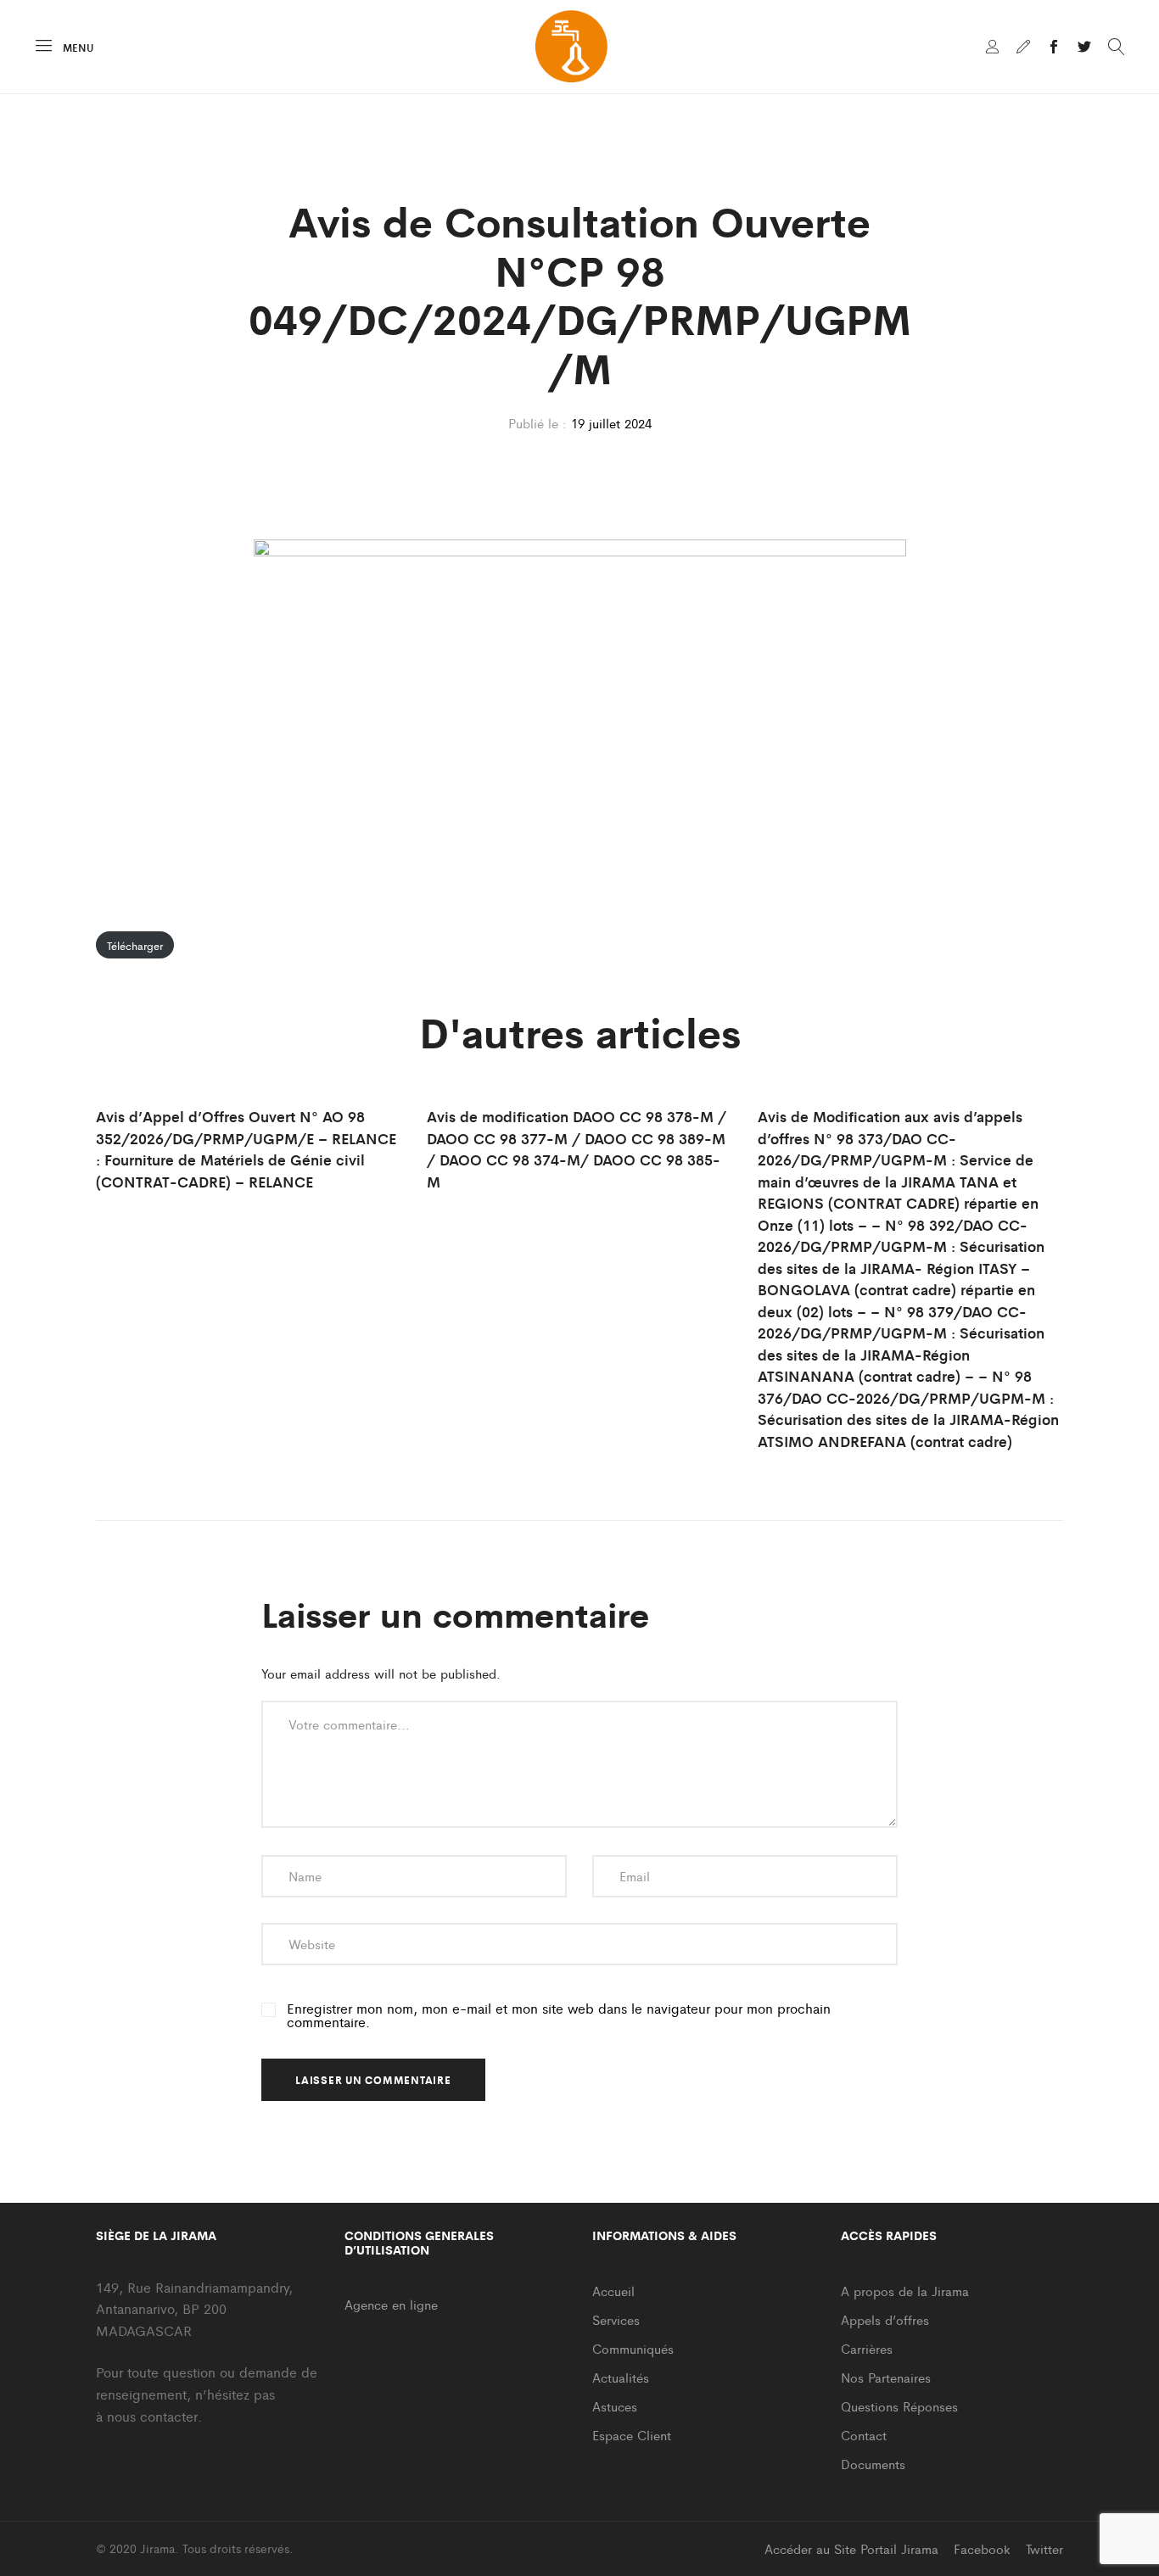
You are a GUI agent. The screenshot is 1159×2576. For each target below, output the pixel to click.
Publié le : (538, 423)
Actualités (621, 2377)
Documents (873, 2464)
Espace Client (632, 2435)
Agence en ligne (391, 2304)
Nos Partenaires (886, 2377)
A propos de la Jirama (905, 2291)
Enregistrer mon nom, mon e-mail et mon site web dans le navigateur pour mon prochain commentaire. (559, 2015)
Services (616, 2319)
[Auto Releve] (1023, 47)
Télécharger (135, 945)
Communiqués (633, 2348)
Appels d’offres (885, 2319)
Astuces (615, 2406)
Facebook (982, 2548)
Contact (864, 2435)
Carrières (867, 2348)
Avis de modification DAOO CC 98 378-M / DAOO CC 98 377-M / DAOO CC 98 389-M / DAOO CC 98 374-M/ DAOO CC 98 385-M (577, 1149)
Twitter (1044, 2548)
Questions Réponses (899, 2406)
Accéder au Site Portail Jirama (851, 2548)
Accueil (613, 2291)
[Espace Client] (993, 47)
